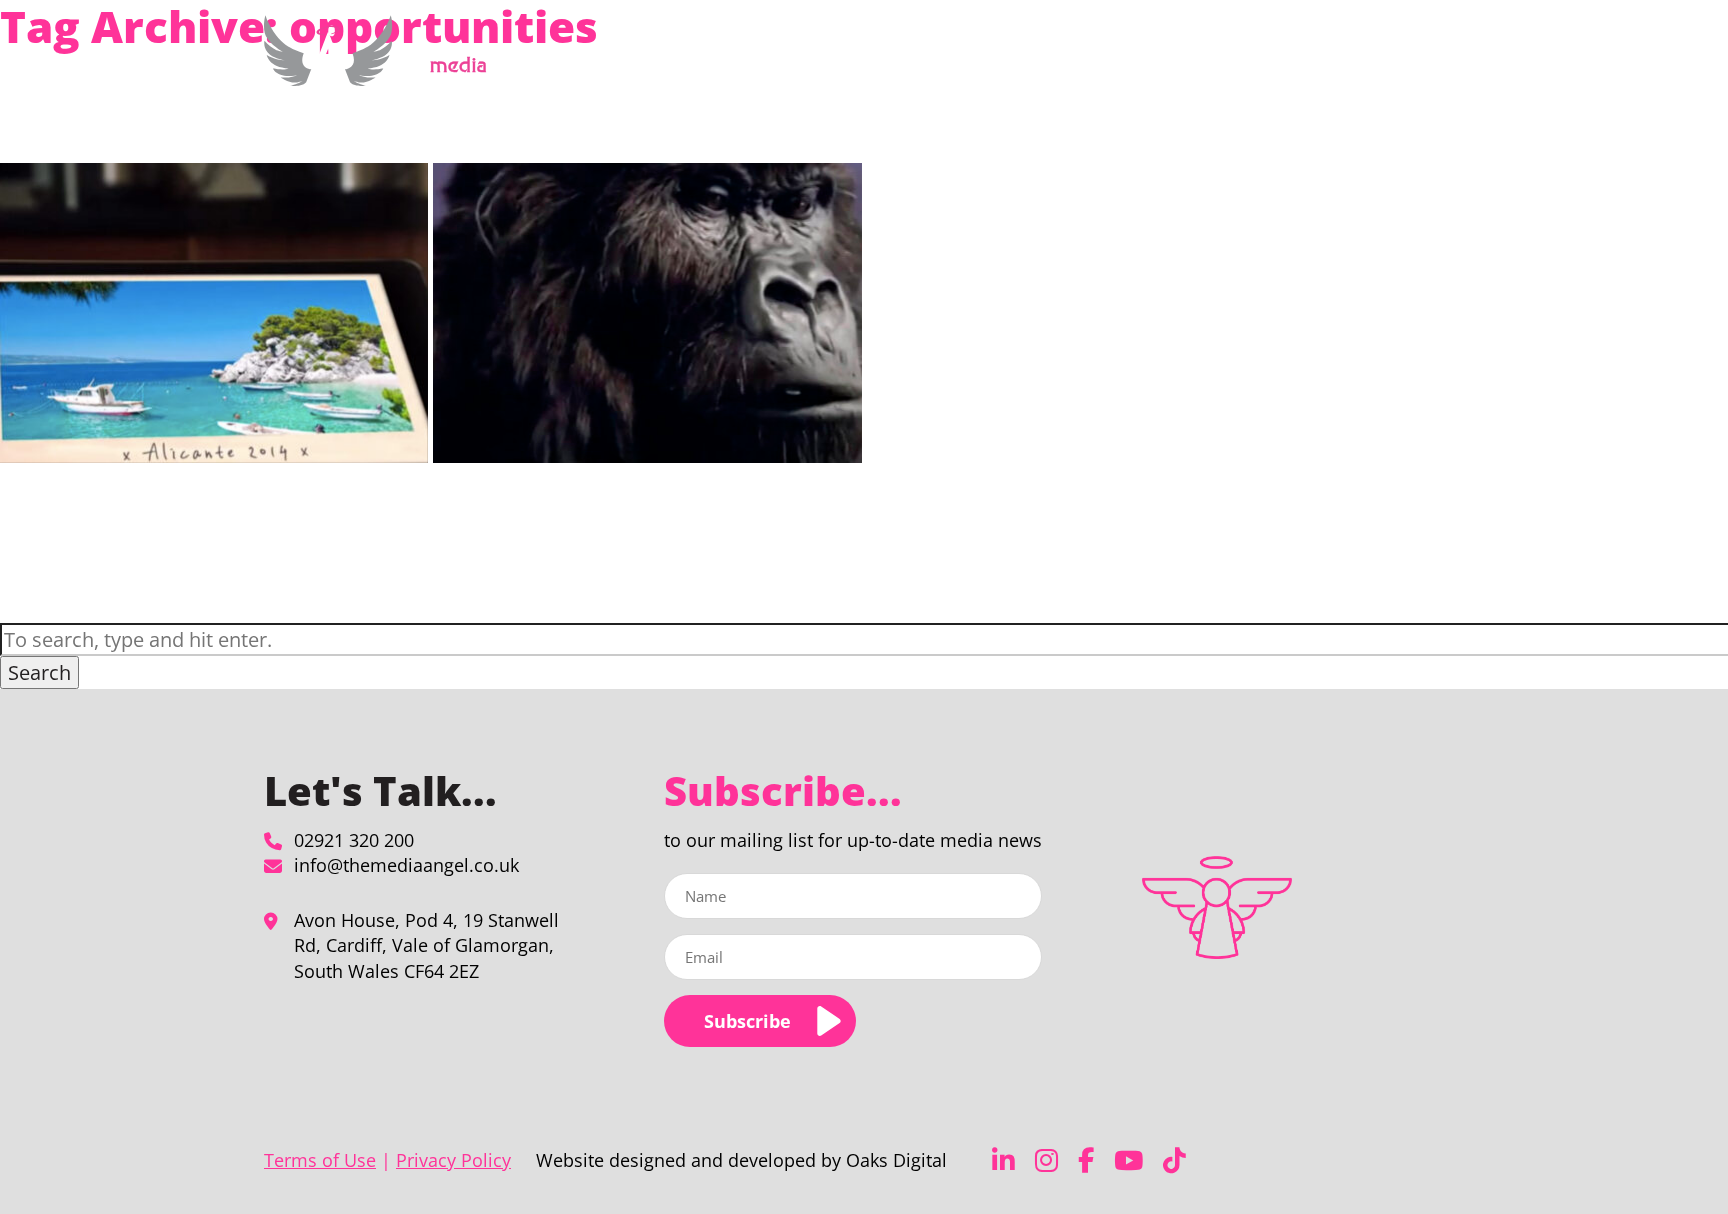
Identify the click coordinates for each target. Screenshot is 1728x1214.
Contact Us (1391, 63)
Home (856, 63)
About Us (1137, 63)
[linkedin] (1003, 1160)
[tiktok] (1174, 1160)
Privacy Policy (453, 1160)
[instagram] (1046, 1160)
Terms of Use (320, 1160)
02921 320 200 (354, 840)
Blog (1320, 63)
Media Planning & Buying (980, 63)
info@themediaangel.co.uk (406, 865)
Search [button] (39, 672)
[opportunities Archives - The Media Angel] (382, 74)
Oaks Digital (896, 1160)
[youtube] (1128, 1160)
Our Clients (1248, 63)
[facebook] (1086, 1160)
